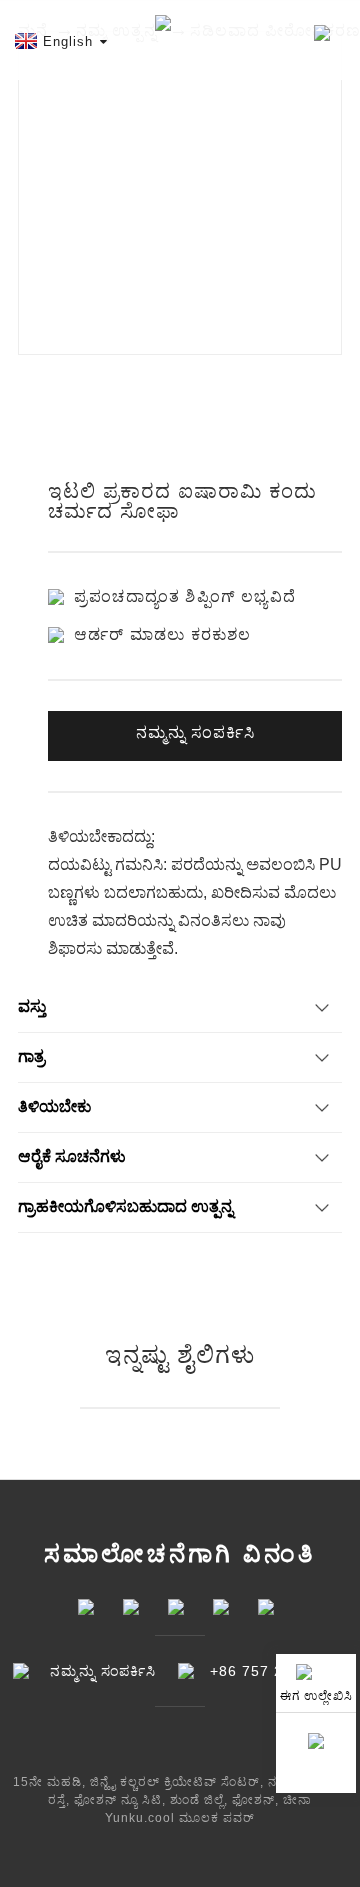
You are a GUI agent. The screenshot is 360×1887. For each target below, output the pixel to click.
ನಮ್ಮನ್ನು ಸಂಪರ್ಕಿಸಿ (195, 732)
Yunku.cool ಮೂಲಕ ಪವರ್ (180, 1818)
